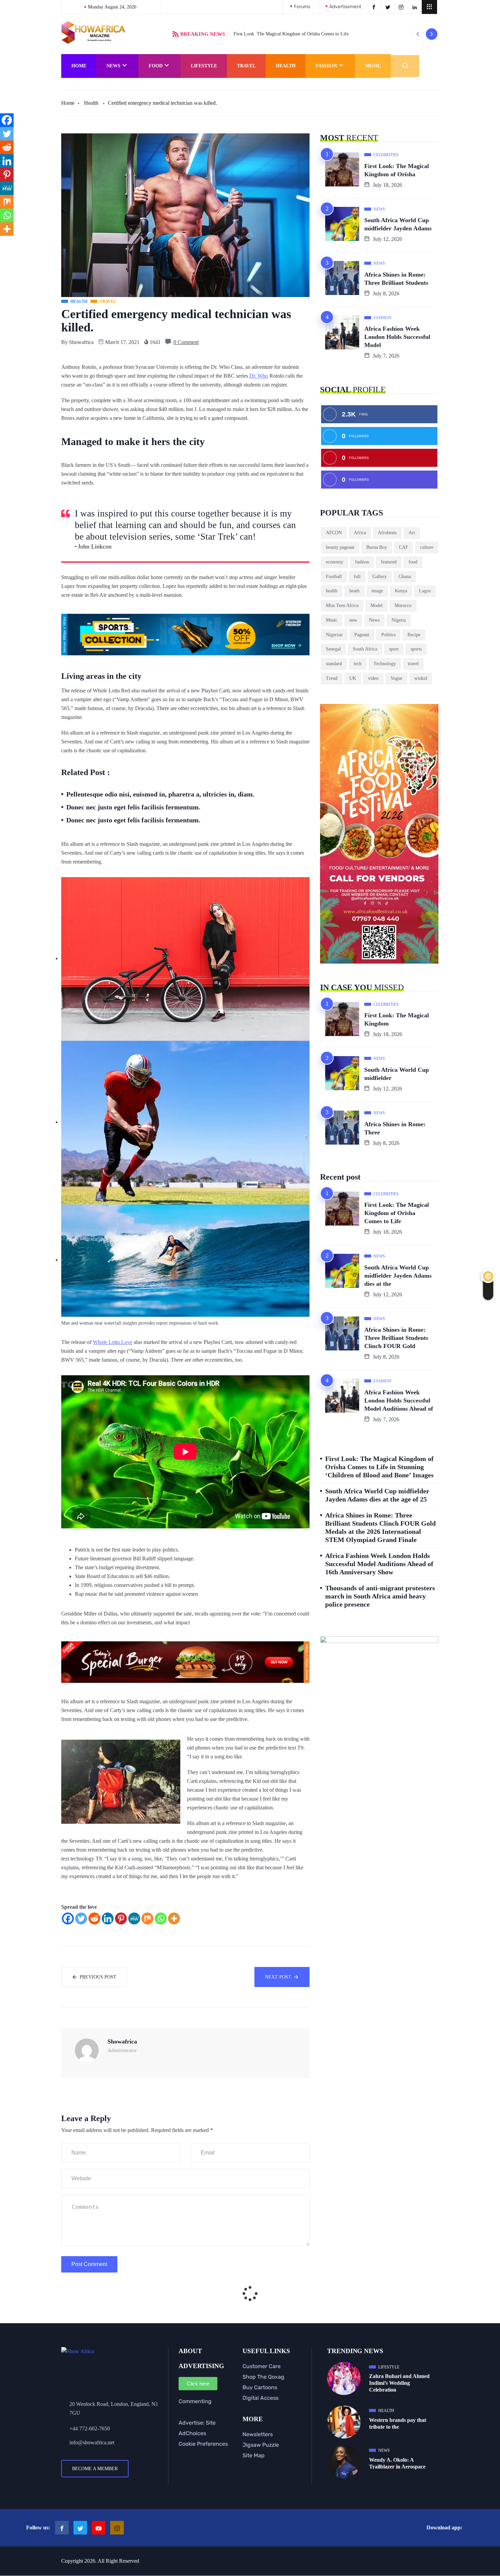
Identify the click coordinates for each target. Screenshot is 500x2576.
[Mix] (147, 1918)
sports (416, 649)
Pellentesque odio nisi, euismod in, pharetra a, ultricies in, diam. (160, 794)
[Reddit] (94, 1918)
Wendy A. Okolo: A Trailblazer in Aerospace (397, 2463)
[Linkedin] (108, 1918)
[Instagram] (117, 2528)
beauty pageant (340, 547)
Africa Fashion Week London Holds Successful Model (397, 337)
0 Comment (186, 342)
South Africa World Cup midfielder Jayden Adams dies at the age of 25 (377, 1495)
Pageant (362, 635)
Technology (385, 664)
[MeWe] (134, 1918)
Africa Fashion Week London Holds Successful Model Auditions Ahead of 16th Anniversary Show (379, 1564)
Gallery (380, 577)
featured (389, 562)
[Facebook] (68, 1918)
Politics (388, 635)
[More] (174, 1918)
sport (394, 649)
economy (335, 562)
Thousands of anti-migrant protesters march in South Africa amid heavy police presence (380, 1596)
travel (413, 664)
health (332, 591)
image (377, 591)
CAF (404, 547)
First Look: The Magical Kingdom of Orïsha (397, 170)
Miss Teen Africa (342, 605)
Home (79, 66)
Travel (246, 66)
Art (412, 533)
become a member (95, 2469)
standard (334, 664)
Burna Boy (377, 547)
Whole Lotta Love (113, 1342)
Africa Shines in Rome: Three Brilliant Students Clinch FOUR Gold (396, 1338)
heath (354, 591)
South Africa (365, 649)
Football (334, 577)
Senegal (333, 649)
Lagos (425, 591)
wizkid (421, 678)
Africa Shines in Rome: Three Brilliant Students (396, 279)
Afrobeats (387, 533)
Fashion (326, 66)
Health (286, 66)
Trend (332, 678)
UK (353, 678)
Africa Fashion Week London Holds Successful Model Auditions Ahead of (399, 1400)
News (113, 66)
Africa (360, 533)
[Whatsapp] (161, 1918)
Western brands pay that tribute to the (398, 2423)
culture (427, 547)
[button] (429, 7)
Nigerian (334, 635)
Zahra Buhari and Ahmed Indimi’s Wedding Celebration (399, 2383)
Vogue (396, 678)
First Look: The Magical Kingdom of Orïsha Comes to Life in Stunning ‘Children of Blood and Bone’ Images (379, 1467)
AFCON (334, 533)
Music (373, 66)
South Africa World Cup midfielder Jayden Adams (398, 224)
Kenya (401, 591)
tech (358, 664)
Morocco (403, 605)
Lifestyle (204, 66)
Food (156, 66)
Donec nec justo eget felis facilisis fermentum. (133, 807)
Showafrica (81, 342)
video (373, 678)
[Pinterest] (121, 1918)
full (357, 577)
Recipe (414, 635)
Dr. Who (259, 376)
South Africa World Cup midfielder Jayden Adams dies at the (398, 1276)
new (353, 620)
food (413, 562)
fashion (362, 562)
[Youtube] (99, 2528)
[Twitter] (81, 1918)
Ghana (405, 577)
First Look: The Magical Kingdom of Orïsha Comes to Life (291, 34)
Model (377, 605)
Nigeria (399, 620)
